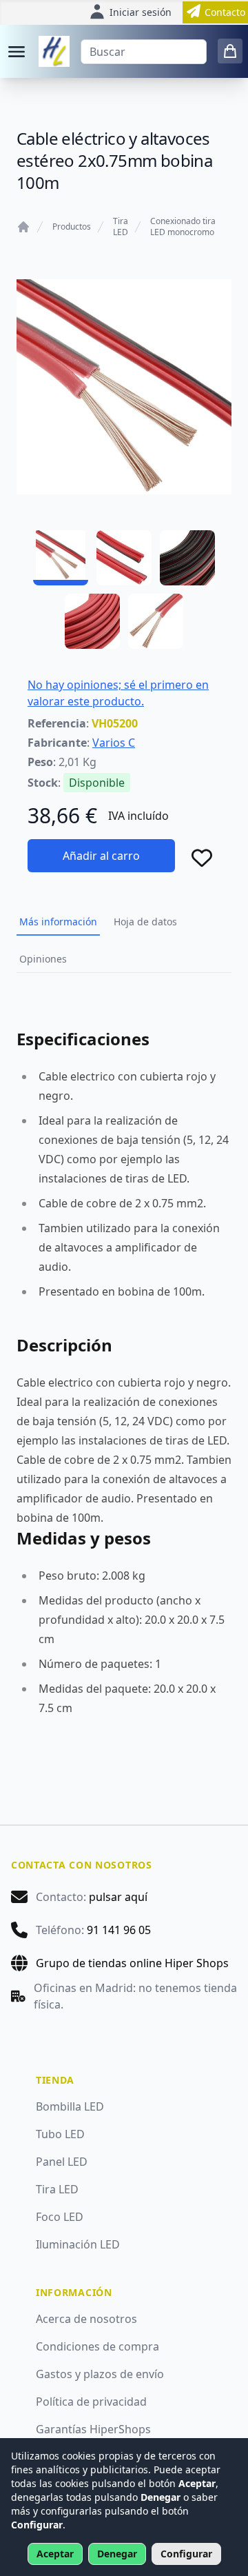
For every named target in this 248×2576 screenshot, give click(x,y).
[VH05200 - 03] (187, 558)
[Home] (23, 227)
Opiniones (43, 959)
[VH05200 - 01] (61, 558)
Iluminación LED (78, 2244)
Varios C (114, 743)
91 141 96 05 (119, 1930)
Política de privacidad (91, 2402)
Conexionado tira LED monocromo (183, 227)
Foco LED (60, 2217)
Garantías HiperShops (93, 2429)
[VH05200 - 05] (156, 621)
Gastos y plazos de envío (100, 2374)
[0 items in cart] (230, 51)
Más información (58, 922)
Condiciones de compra (97, 2346)
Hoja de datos (145, 922)
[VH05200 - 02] (124, 558)
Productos (72, 227)
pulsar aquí (118, 1897)
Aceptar (55, 2554)
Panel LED (62, 2162)
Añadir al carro (101, 856)
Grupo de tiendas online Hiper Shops (132, 1963)
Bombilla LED (70, 2106)
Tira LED (121, 227)
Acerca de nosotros (86, 2319)
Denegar (117, 2554)
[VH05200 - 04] (92, 621)
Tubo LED (60, 2134)
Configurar (186, 2554)
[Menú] (17, 52)
